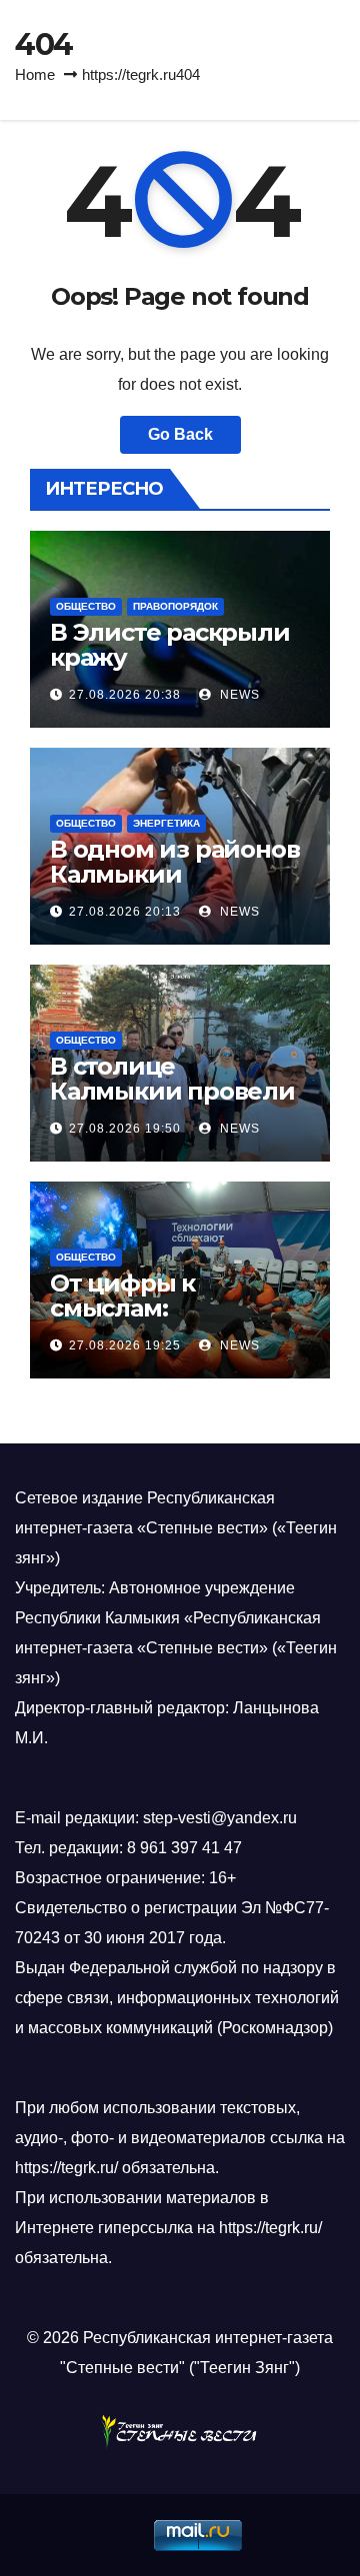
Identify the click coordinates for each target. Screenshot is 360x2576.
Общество (86, 606)
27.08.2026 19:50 (125, 1129)
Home (35, 74)
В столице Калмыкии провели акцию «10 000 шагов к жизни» (176, 1104)
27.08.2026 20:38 (125, 695)
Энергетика (166, 823)
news (238, 695)
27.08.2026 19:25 (125, 1345)
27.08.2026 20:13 (125, 912)
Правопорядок (175, 606)
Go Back (180, 434)
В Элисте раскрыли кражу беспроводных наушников (170, 670)
